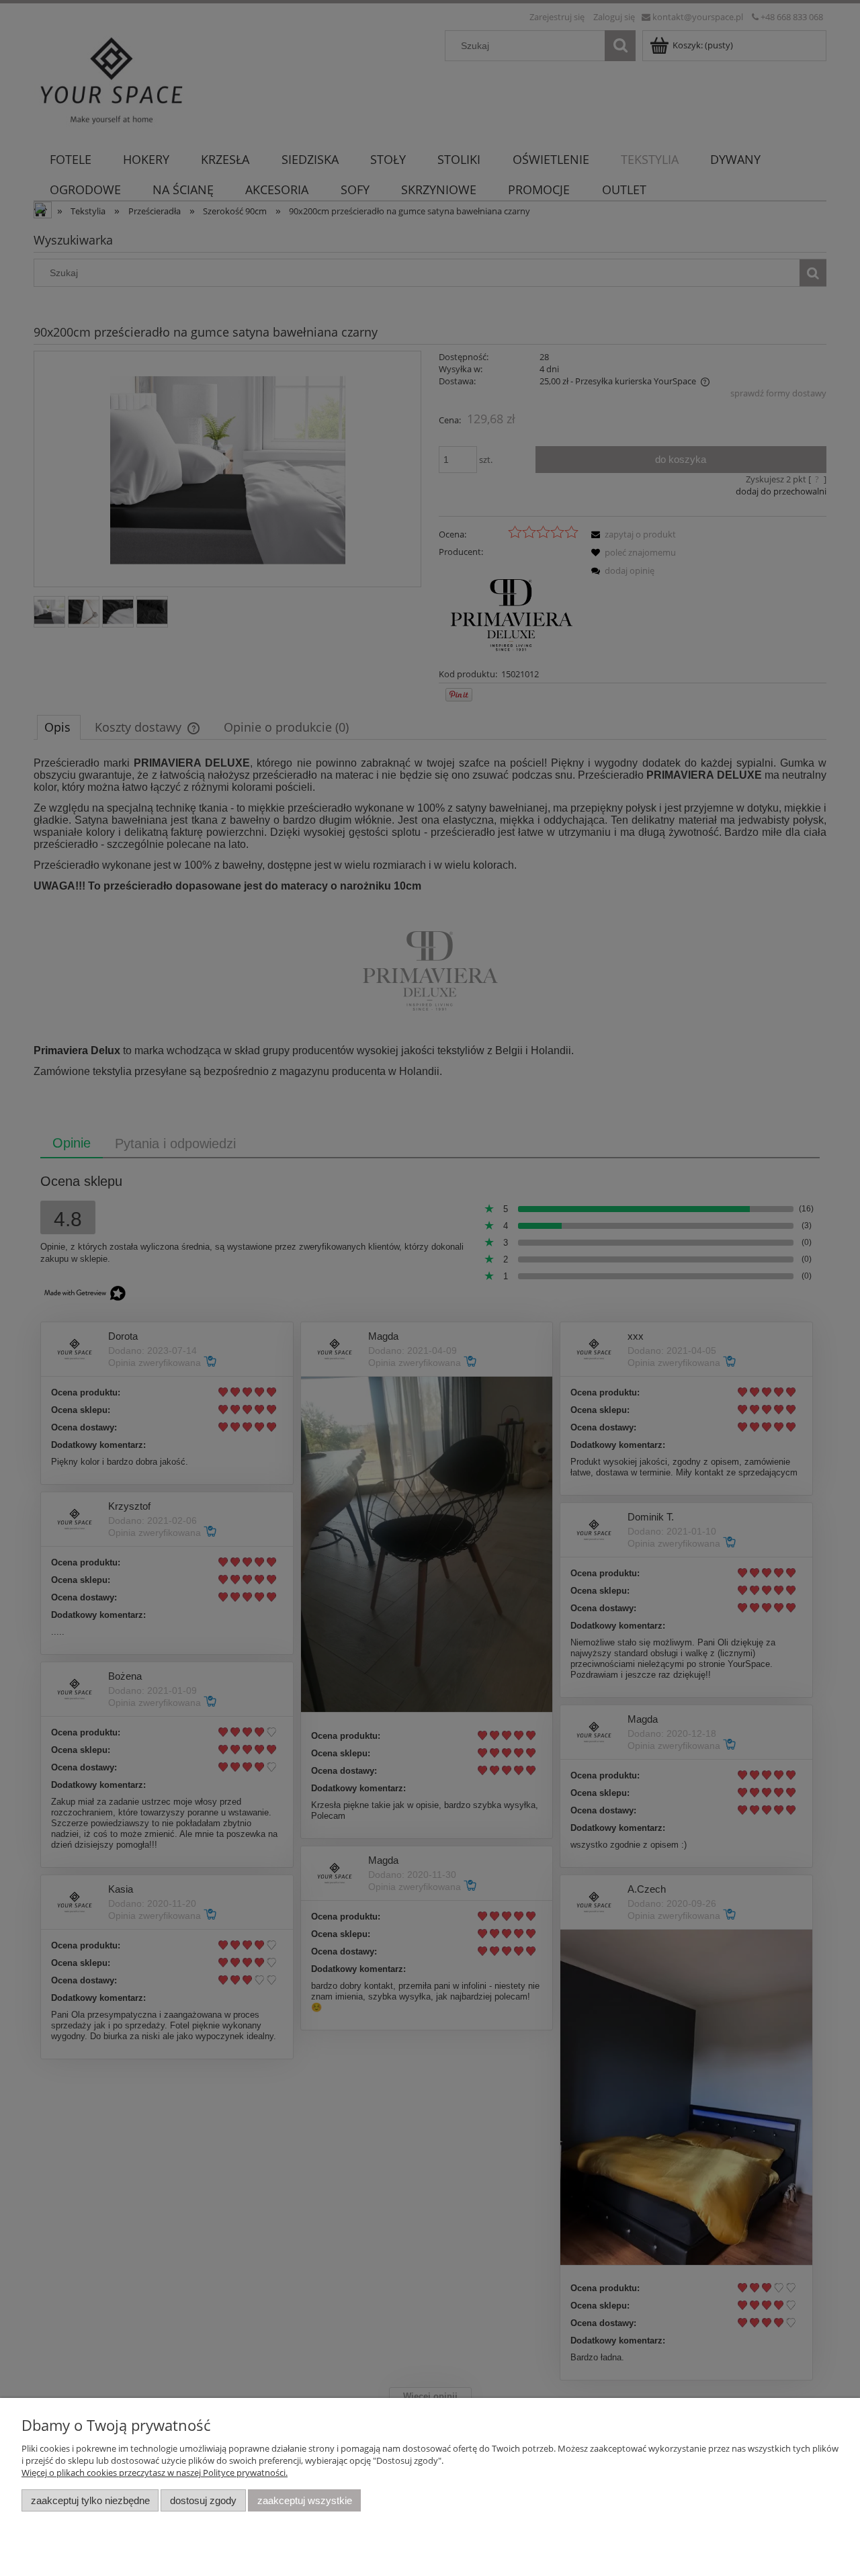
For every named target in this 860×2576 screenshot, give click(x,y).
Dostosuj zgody (203, 2500)
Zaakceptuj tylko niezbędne (90, 2500)
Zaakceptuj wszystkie (305, 2500)
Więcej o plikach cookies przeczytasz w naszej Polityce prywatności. (155, 2473)
